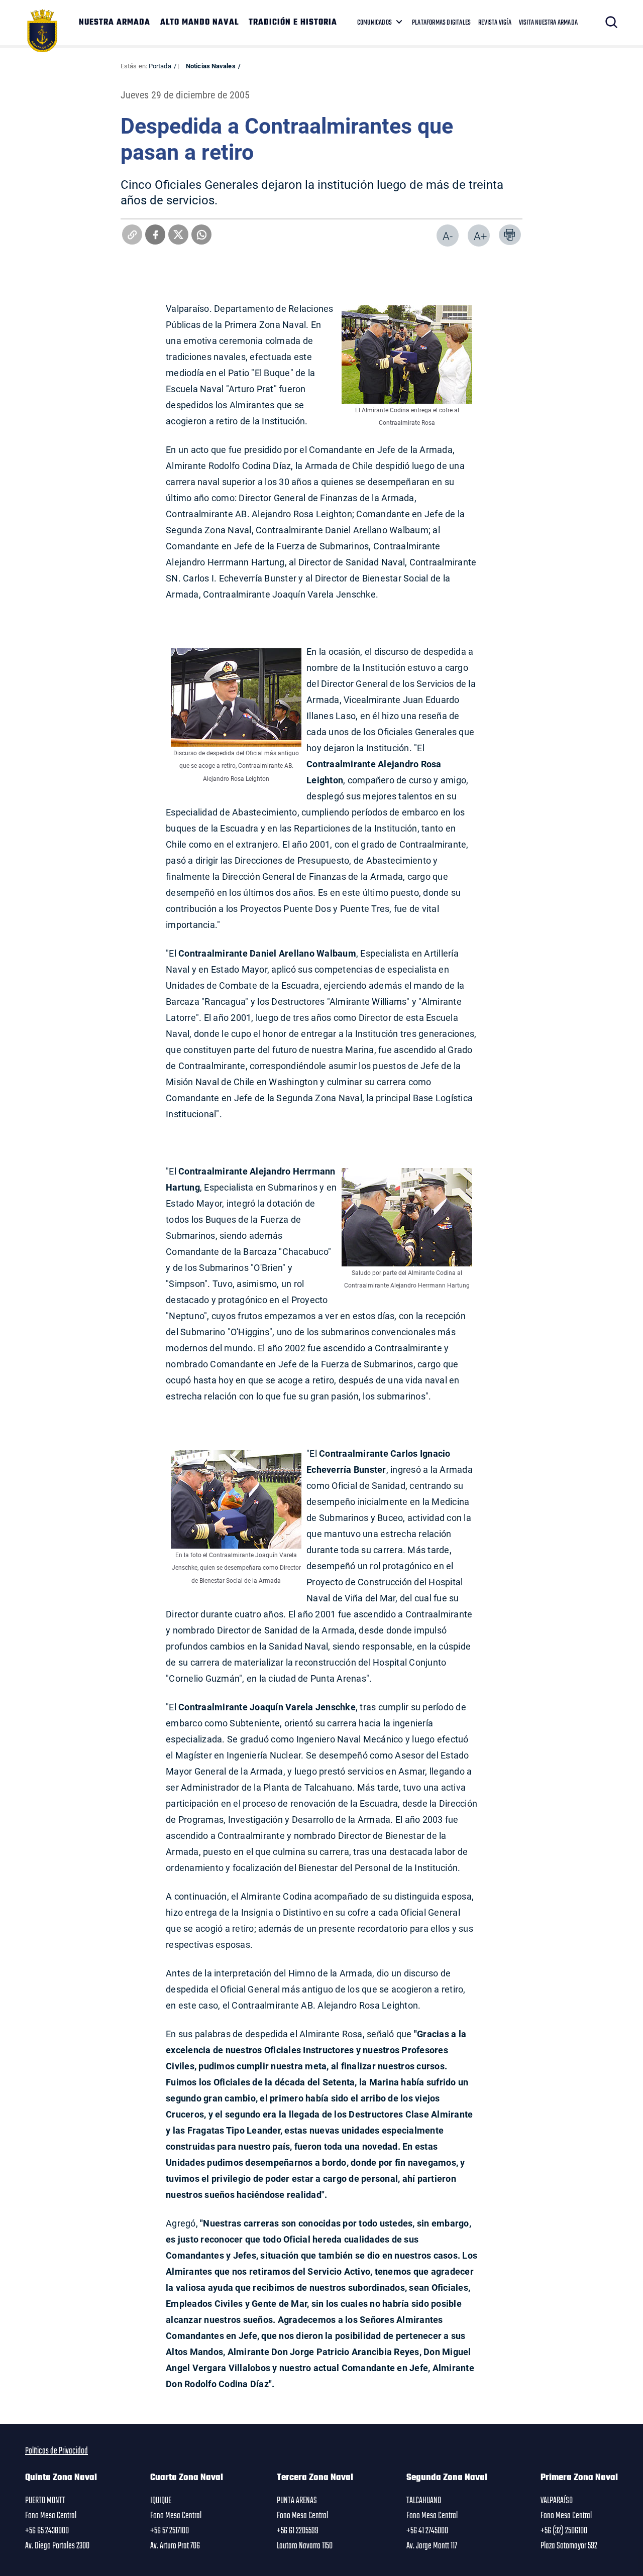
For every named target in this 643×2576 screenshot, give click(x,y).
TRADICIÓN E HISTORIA (293, 23)
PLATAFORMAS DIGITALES (441, 23)
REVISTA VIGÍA (495, 23)
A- (448, 236)
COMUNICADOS (374, 23)
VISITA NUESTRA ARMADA (548, 23)
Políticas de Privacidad (57, 2451)
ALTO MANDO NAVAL (199, 23)
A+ (480, 236)
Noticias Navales (211, 66)
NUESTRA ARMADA (115, 23)
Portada (160, 66)
